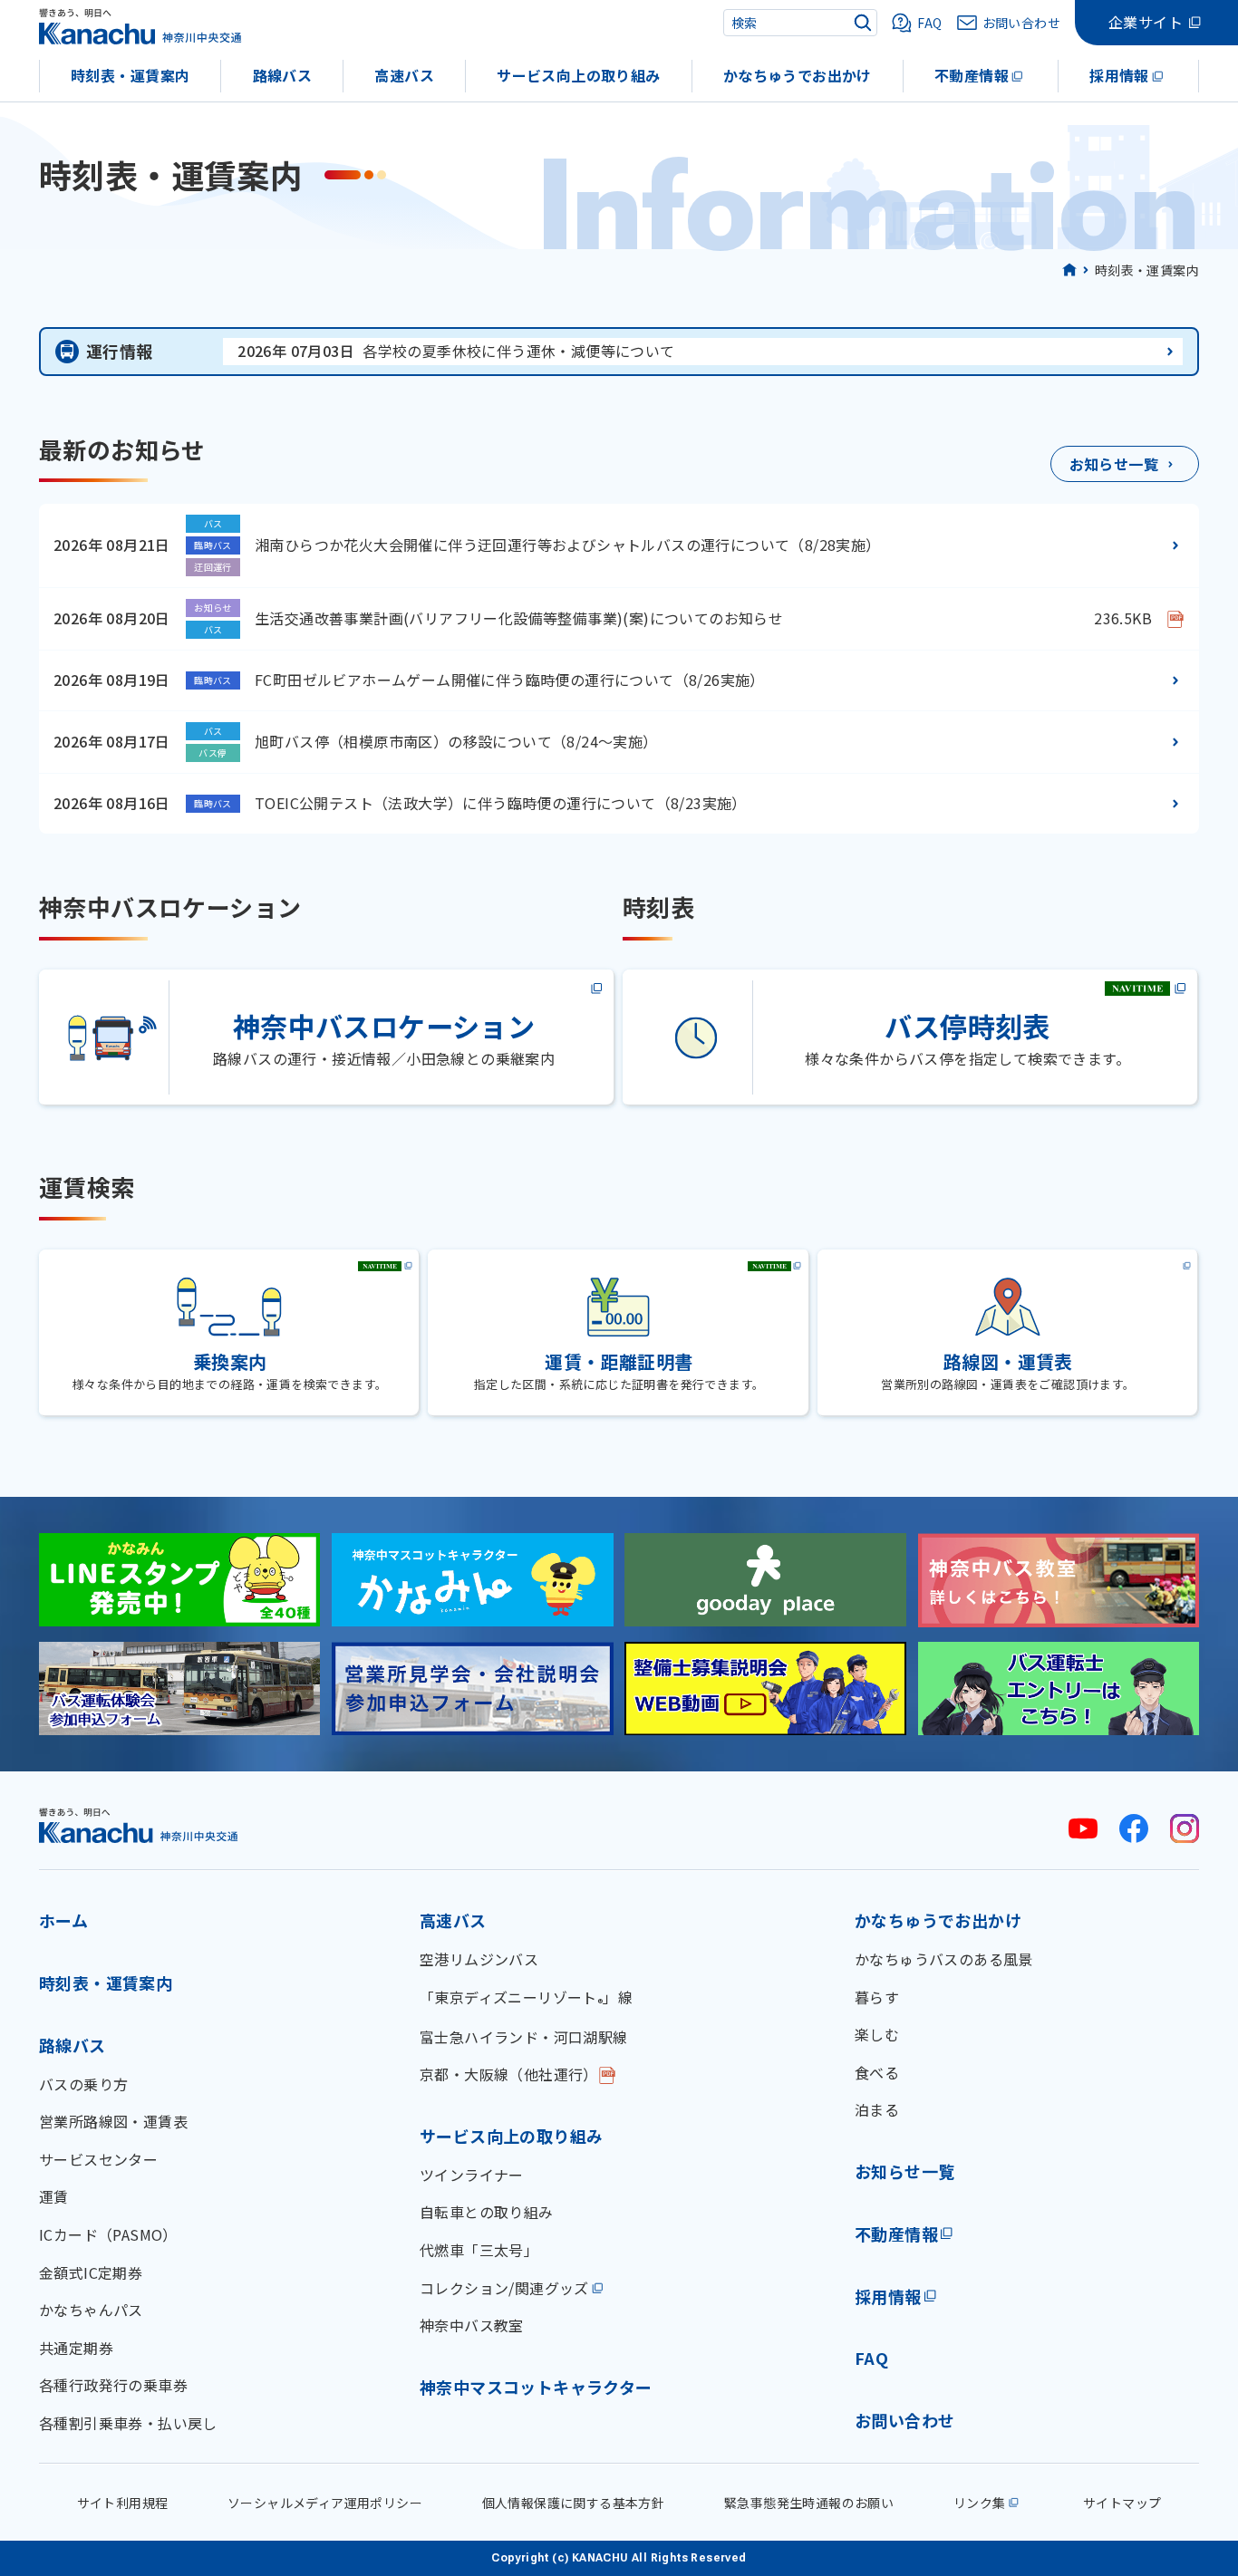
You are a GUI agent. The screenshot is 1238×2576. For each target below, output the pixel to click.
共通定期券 (76, 2348)
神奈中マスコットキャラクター (536, 2387)
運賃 (54, 2196)
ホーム (63, 1920)
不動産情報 (972, 75)
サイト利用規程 (123, 2503)
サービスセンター (98, 2159)
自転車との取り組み (487, 2212)
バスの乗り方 (83, 2084)
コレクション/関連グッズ (504, 2288)
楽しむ (877, 2034)
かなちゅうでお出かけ (798, 75)
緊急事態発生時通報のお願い (809, 2503)
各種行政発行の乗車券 (113, 2385)
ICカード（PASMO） (108, 2234)
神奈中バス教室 (472, 2325)
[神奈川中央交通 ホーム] (139, 1825)
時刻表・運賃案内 (130, 75)
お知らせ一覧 (904, 2171)
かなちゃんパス (91, 2310)
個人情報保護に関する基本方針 (574, 2503)
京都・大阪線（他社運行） (509, 2074)
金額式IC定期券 (91, 2272)
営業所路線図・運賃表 (113, 2121)
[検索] (863, 23)
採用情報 (1119, 75)
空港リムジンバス (479, 1959)
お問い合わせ (904, 2420)
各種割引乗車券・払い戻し (128, 2423)
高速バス (404, 75)
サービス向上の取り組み (578, 75)
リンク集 (980, 2503)
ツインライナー (472, 2175)
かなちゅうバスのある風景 (944, 1959)
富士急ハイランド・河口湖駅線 (524, 2037)
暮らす (877, 1997)
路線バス (283, 75)
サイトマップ (1122, 2503)
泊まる (877, 2109)
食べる (877, 2072)
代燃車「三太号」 (479, 2250)
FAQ (871, 2358)
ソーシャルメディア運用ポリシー (325, 2503)
